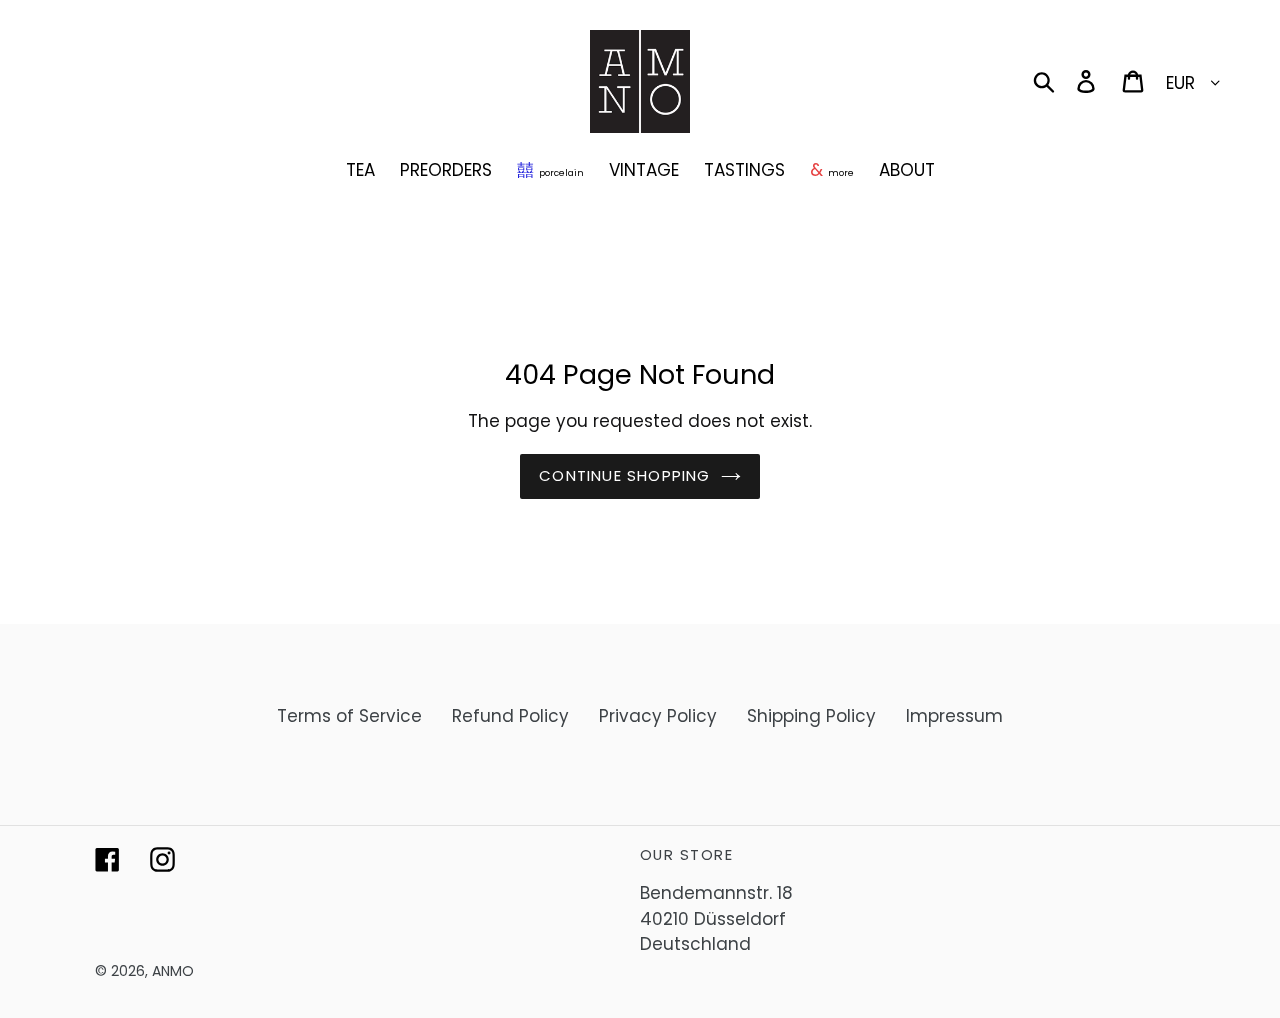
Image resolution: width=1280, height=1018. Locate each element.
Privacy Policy (658, 716)
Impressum (954, 716)
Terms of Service (349, 716)
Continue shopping (624, 475)
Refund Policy (510, 716)
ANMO (173, 971)
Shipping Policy (811, 716)
